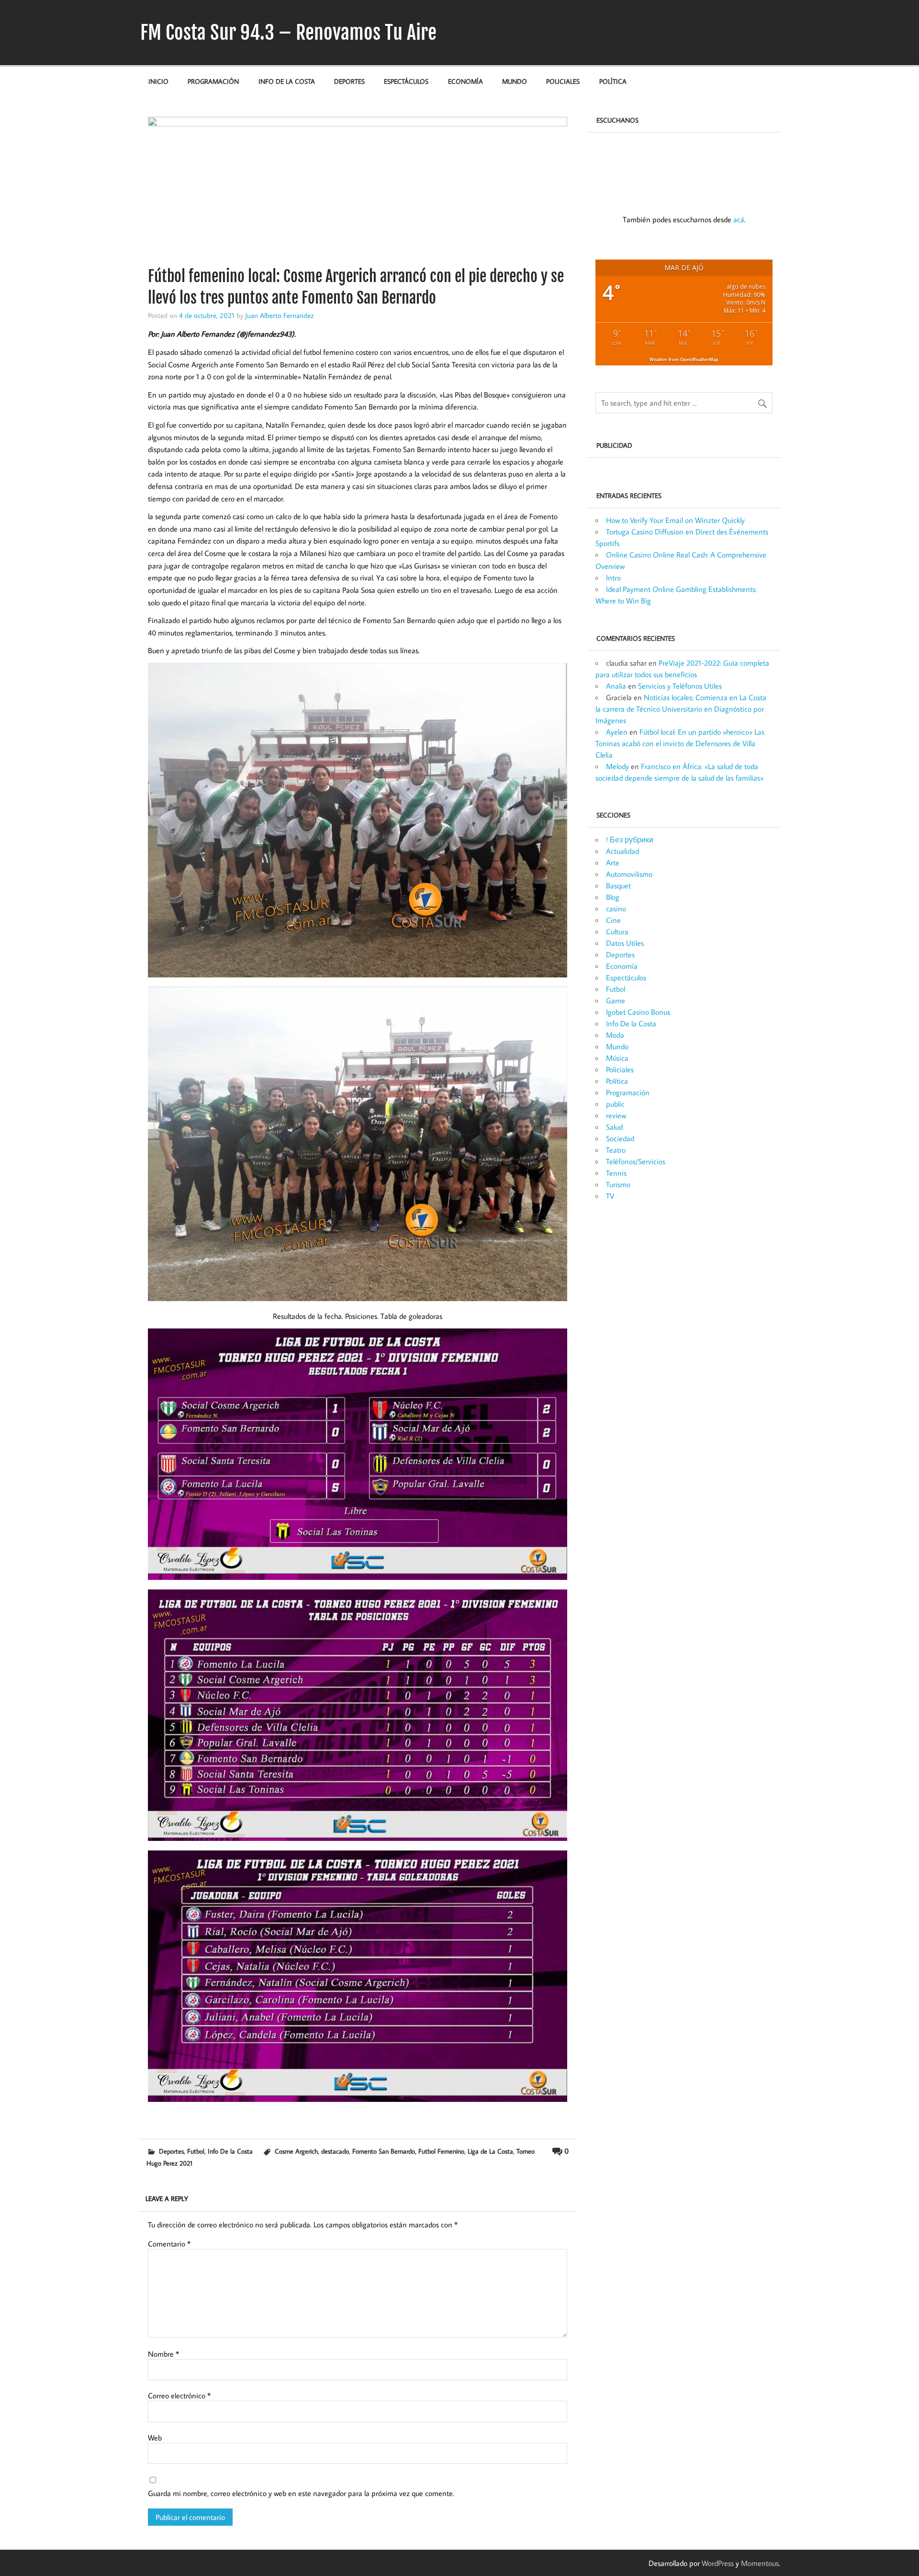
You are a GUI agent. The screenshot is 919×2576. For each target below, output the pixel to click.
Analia (616, 686)
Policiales (563, 81)
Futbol (196, 2151)
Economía (465, 81)
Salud (614, 1127)
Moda (615, 1035)
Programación (213, 81)
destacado (335, 2151)
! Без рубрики (630, 840)
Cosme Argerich (296, 2151)
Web (155, 2438)
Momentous (760, 2563)
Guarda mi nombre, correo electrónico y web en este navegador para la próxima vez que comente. (301, 2493)
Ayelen (617, 732)
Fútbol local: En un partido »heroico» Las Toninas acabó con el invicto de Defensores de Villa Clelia (680, 743)
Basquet (618, 885)
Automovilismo (629, 874)
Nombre (163, 2354)
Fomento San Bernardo (384, 2151)
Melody (617, 766)
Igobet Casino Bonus (638, 1012)
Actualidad (622, 851)
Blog (613, 897)
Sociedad (620, 1138)
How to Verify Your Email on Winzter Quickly (675, 520)
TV (610, 1196)
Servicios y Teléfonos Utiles (680, 686)
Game (616, 1000)
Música (617, 1058)
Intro (613, 578)
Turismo (618, 1184)
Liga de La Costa (490, 2151)
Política (613, 81)
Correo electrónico (179, 2395)
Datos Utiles (625, 943)
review (616, 1115)
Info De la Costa (287, 81)
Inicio (158, 81)
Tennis (616, 1173)
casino (616, 908)
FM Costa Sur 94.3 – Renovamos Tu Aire (288, 33)
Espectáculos (406, 81)
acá (739, 219)
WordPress (718, 2563)
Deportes (349, 81)
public (615, 1104)
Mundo (515, 81)
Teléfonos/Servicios (636, 1161)
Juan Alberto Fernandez (280, 315)
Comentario (169, 2244)
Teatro (616, 1150)
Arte (613, 862)
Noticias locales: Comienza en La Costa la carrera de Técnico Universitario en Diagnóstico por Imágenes (681, 709)
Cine (613, 920)
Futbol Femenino (441, 2151)
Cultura (617, 931)
